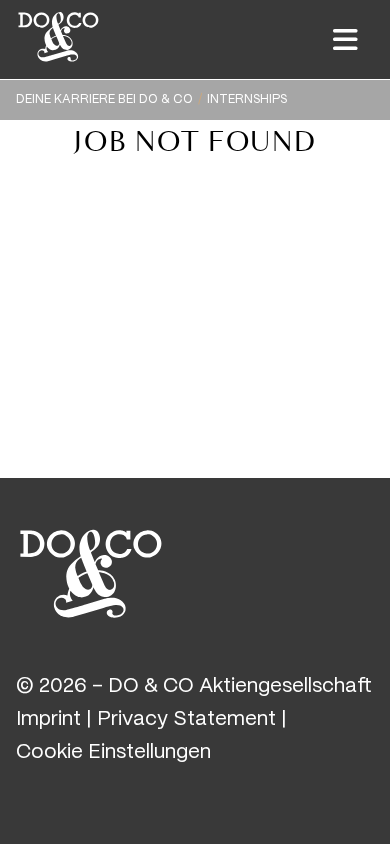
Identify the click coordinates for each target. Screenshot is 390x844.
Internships (247, 99)
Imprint (48, 719)
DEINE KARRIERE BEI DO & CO (104, 99)
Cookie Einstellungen (113, 752)
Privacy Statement (186, 719)
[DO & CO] (91, 571)
